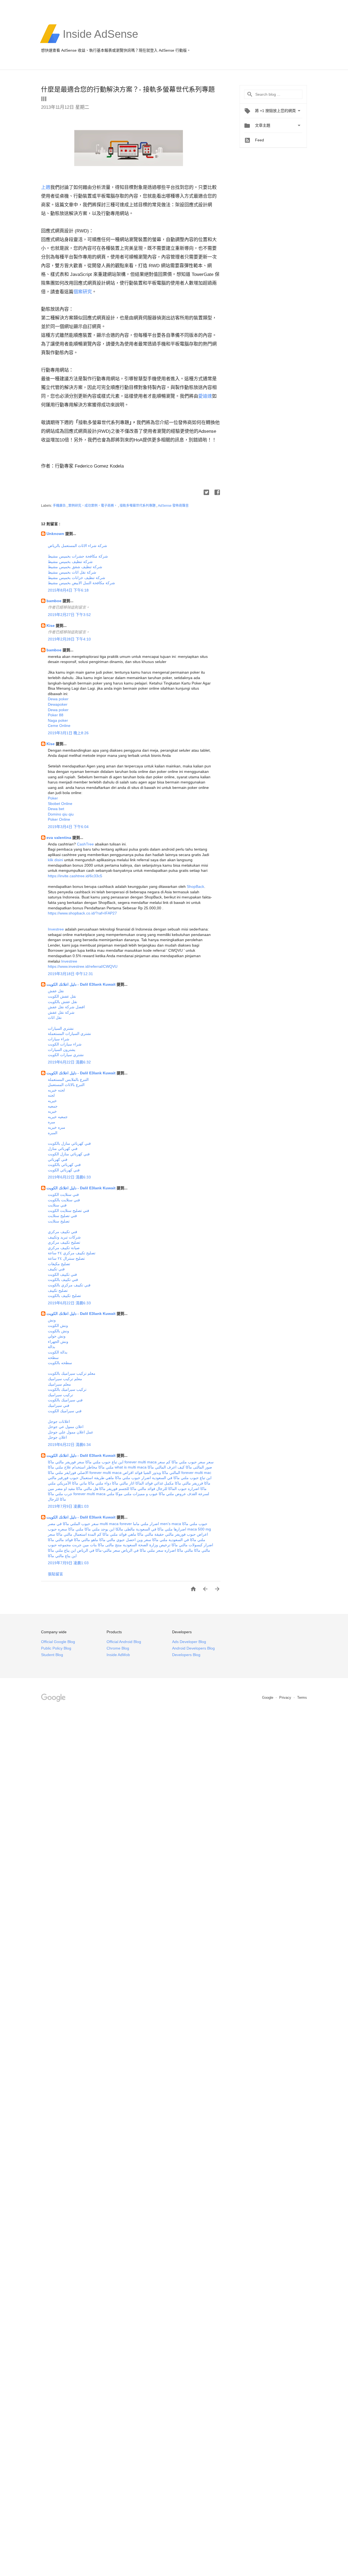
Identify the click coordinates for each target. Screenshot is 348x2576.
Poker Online (59, 819)
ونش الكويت (58, 1326)
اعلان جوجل (57, 1437)
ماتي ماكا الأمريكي (72, 1483)
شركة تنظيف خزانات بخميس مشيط (77, 578)
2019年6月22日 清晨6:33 (69, 1177)
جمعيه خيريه (58, 1117)
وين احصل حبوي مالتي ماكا (121, 1540)
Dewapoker (58, 704)
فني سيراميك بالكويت (65, 1400)
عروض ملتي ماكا (172, 1494)
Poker (53, 798)
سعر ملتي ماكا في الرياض (142, 1550)
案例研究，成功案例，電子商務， (93, 506)
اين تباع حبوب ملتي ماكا (104, 1462)
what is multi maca (131, 1467)
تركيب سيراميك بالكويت (67, 1389)
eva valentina (59, 838)
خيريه (52, 1101)
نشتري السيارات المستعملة (69, 1034)
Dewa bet (56, 809)
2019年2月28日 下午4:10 (69, 639)
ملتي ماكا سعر (156, 1540)
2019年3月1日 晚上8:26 (68, 733)
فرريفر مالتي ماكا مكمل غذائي (178, 1483)
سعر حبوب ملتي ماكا (188, 1462)
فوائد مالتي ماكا (60, 1540)
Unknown (56, 534)
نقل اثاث (55, 1018)
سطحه (53, 1358)
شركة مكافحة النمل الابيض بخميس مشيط (81, 583)
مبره (52, 1122)
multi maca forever (116, 1524)
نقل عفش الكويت (62, 996)
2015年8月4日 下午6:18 (68, 590)
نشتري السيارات (61, 1028)
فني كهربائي (58, 1159)
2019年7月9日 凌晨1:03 (68, 1506)
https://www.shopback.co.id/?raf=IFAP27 (82, 913)
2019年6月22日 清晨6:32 (69, 1062)
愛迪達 (205, 396)
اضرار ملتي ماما (146, 1524)
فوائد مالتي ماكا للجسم (137, 1489)
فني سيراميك (59, 1405)
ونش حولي (57, 1336)
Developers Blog (186, 1655)
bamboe (55, 601)
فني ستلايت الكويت (63, 1194)
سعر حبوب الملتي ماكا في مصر (73, 1524)
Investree (56, 929)
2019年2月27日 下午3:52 (69, 615)
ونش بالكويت (58, 1331)
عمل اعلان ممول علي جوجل (71, 1432)
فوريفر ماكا (108, 1489)
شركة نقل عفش (61, 1012)
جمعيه (53, 1106)
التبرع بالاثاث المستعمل (66, 1085)
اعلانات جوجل (59, 1421)
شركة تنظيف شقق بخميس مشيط (75, 567)
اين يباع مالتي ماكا (62, 1556)
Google (268, 1698)
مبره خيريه (57, 1127)
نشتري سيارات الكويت (66, 1055)
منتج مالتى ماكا (110, 1545)
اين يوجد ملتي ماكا (100, 1529)
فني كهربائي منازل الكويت (69, 1154)
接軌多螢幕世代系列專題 (138, 506)
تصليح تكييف (58, 1290)
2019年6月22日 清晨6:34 (69, 1445)
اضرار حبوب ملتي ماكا (133, 1478)
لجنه (51, 1095)
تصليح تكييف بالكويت (64, 1296)
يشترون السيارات (62, 1050)
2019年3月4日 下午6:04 (68, 827)
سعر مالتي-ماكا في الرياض (99, 1550)
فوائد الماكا (144, 1483)
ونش (52, 1320)
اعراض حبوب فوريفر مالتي (187, 1534)
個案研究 (83, 292)
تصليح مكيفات (59, 1264)
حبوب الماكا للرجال (172, 1489)
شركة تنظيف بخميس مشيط (70, 562)
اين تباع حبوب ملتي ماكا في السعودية (182, 1478)
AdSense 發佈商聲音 (173, 506)
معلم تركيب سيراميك (65, 1379)
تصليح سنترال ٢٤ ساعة (66, 1258)
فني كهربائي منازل (63, 1149)
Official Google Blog (58, 1642)
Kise (51, 626)
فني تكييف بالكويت (63, 1280)
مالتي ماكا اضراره (179, 1550)
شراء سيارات (59, 1039)
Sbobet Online (60, 804)
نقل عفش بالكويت (63, 1002)
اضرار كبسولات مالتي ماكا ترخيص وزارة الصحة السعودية (168, 1545)
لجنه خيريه (56, 1090)
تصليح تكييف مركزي (64, 1242)
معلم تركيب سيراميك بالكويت (72, 1373)
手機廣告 (60, 506)
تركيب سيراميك (60, 1395)
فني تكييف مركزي (63, 1232)
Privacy (286, 1698)
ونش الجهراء (58, 1342)
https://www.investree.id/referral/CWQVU (83, 966)
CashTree (85, 844)
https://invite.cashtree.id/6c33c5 (75, 876)
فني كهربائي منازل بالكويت (69, 1143)
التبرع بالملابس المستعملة (68, 1079)
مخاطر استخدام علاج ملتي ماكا (73, 1467)
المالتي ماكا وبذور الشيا (162, 1473)
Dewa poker (58, 699)
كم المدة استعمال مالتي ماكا (79, 1534)
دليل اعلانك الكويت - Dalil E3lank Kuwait (82, 984)
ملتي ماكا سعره (71, 1529)
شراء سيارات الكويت (65, 1044)
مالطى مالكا (125, 1529)
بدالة (52, 1347)
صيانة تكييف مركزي (64, 1248)
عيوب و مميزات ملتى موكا (137, 1494)
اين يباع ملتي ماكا (62, 1550)
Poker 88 (56, 715)
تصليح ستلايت (59, 1221)
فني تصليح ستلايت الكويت (69, 1211)
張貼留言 (55, 1574)
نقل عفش (56, 991)
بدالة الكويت (58, 1352)
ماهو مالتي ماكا (86, 1540)
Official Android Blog (124, 1642)
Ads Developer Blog (189, 1642)
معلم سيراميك (59, 1384)
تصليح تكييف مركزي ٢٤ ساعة (72, 1253)
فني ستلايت (57, 1205)
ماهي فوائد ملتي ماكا (119, 1534)
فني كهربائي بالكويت (64, 1165)
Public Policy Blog (56, 1648)
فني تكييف (56, 1269)
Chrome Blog (118, 1648)
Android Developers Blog (193, 1648)
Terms (302, 1698)
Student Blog (52, 1655)
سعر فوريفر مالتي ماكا (66, 1462)
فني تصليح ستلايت (62, 1216)
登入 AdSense (162, 50)
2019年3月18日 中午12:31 (70, 974)
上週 (46, 187)
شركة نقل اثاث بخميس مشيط (72, 572)
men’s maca (171, 1524)
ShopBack (195, 886)
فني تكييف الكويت (62, 1274)
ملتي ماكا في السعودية (154, 1529)
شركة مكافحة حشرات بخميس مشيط (78, 556)
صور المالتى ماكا (199, 1467)
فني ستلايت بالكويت (64, 1200)
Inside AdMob (118, 1655)
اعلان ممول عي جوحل (66, 1427)
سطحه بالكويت (60, 1363)
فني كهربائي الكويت (64, 1170)
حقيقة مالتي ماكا (151, 1534)
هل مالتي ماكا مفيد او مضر (77, 1489)
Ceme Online (59, 726)
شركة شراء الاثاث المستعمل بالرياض (77, 546)
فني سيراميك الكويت (65, 1411)
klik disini (55, 860)
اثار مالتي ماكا (123, 1483)
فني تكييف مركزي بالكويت (69, 1285)
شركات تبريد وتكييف (64, 1237)
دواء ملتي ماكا (100, 1483)
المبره (53, 1133)
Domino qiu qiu (61, 814)
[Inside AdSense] (100, 42)
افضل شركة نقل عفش (66, 1007)
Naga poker (58, 720)
